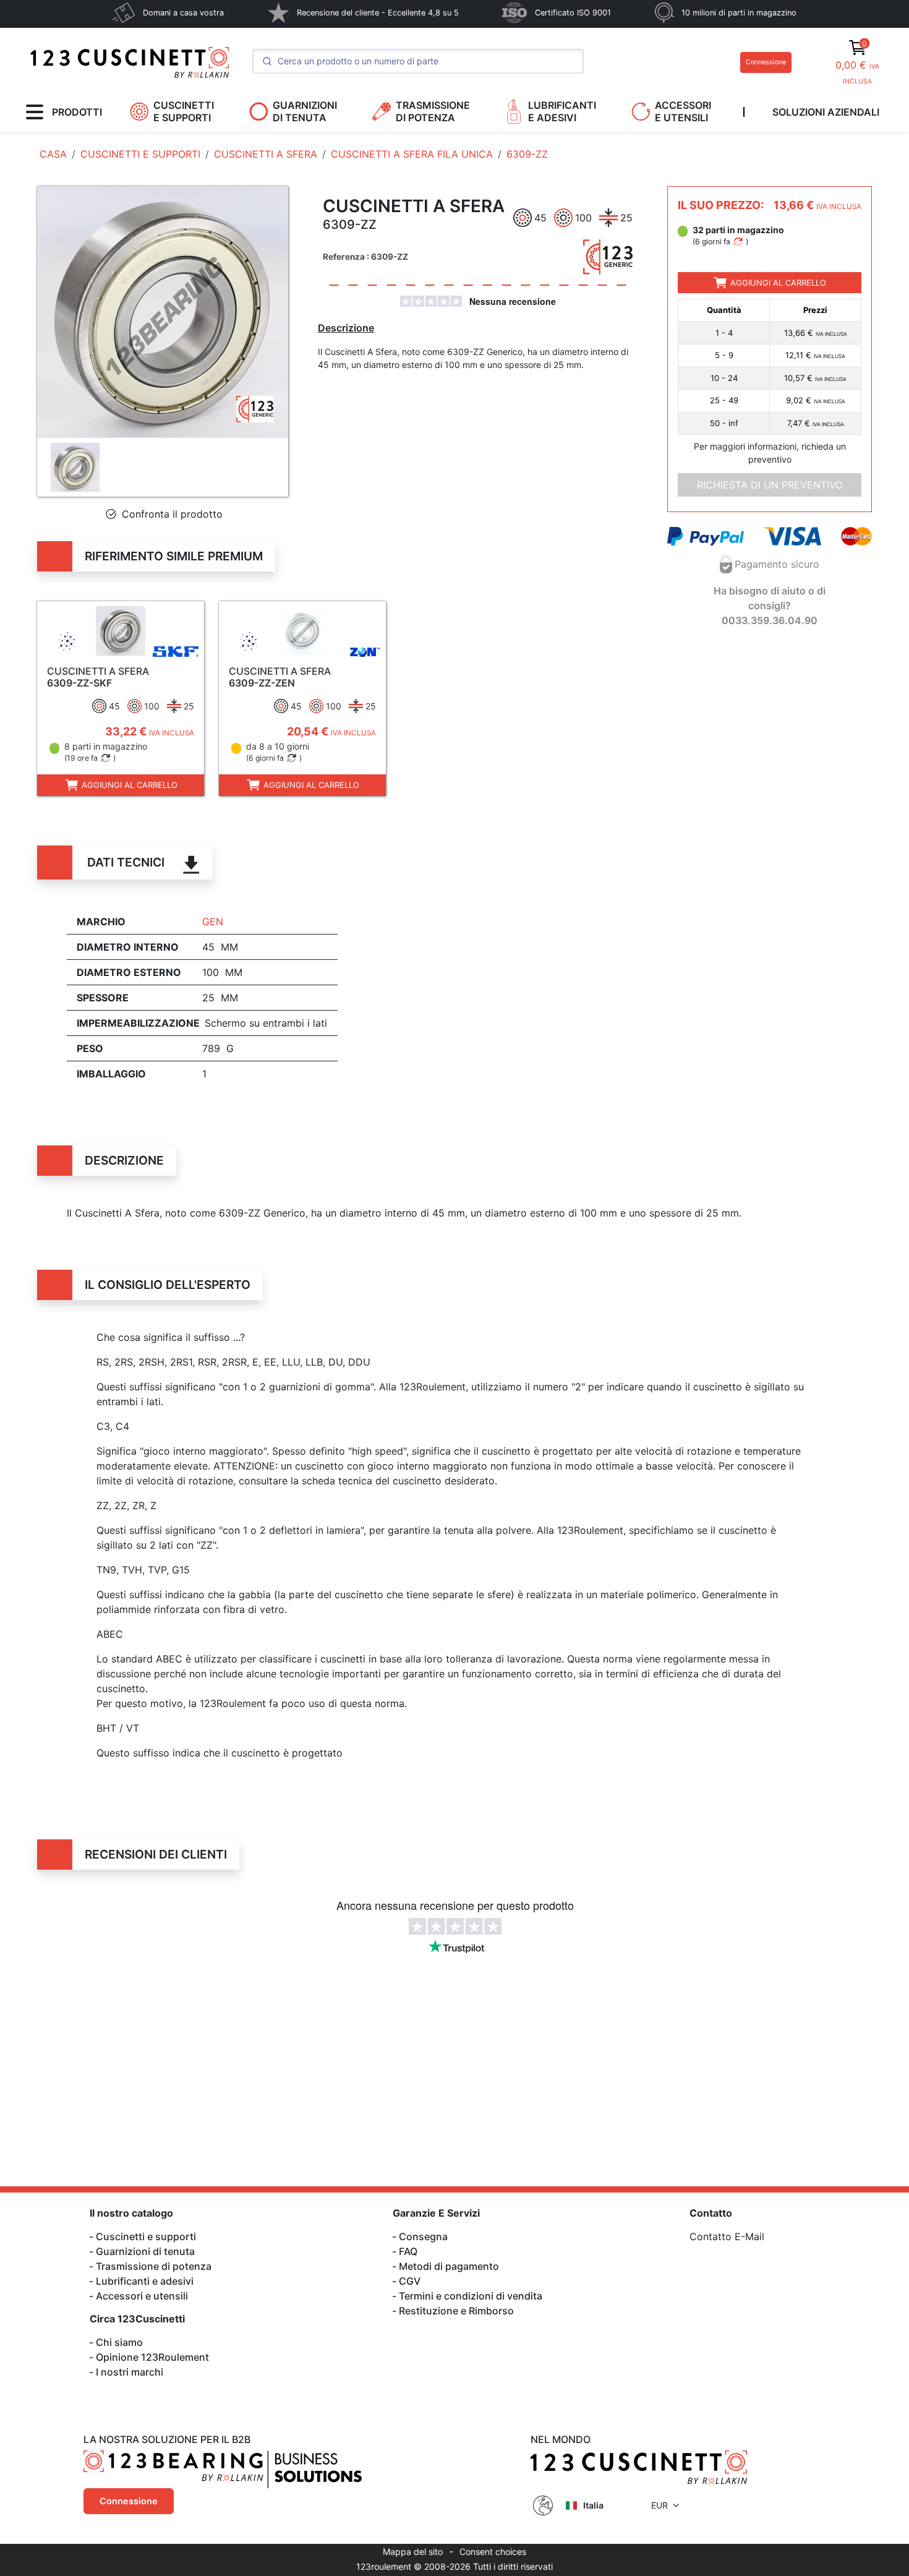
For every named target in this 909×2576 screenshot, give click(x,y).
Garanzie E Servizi (436, 2213)
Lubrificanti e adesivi (145, 2281)
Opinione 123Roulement (152, 2357)
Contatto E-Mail (727, 2236)
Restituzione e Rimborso (456, 2311)
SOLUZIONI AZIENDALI (826, 112)
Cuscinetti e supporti (146, 2236)
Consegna (423, 2236)
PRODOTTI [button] (77, 112)
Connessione (766, 62)
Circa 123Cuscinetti (137, 2319)
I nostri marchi (130, 2372)
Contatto (711, 2213)
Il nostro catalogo (131, 2213)
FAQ (408, 2251)
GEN (213, 922)
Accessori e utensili (142, 2296)
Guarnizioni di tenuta (145, 2251)
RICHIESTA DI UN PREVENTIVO (770, 485)
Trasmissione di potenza (154, 2266)
